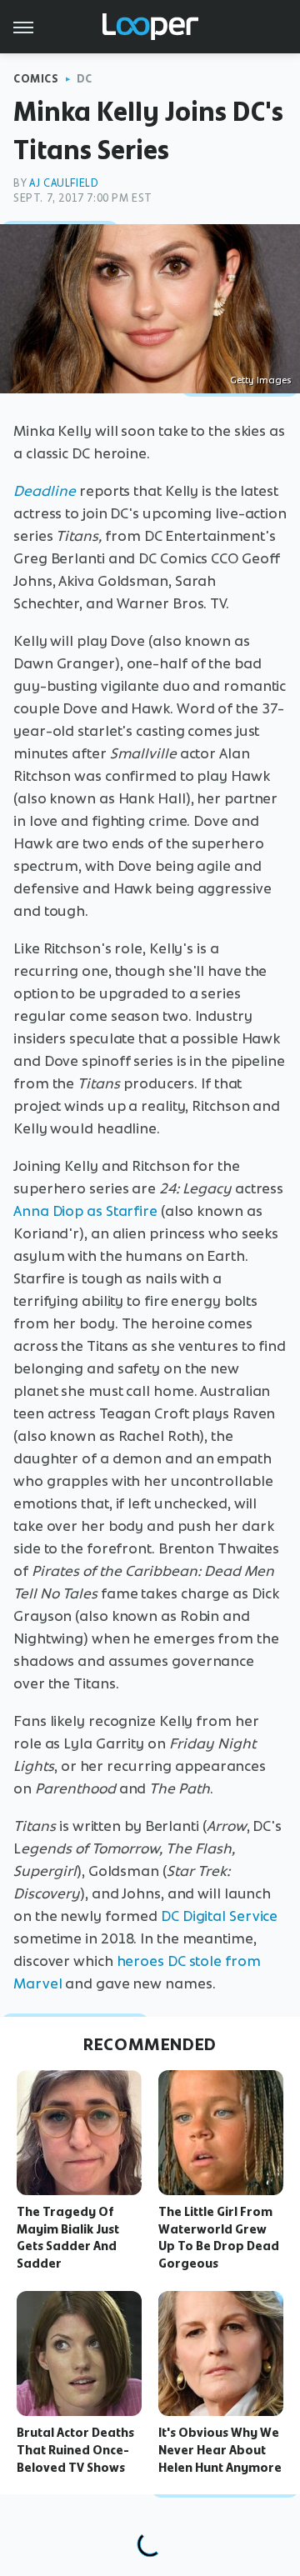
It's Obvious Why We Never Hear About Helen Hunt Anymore (220, 2450)
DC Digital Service (219, 1916)
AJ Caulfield (64, 183)
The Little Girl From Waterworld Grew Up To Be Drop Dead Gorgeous (219, 2238)
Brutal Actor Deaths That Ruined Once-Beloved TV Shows (75, 2450)
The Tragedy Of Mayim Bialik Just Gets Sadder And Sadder (68, 2238)
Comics (36, 79)
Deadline (45, 491)
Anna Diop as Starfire (85, 1211)
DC (85, 79)
